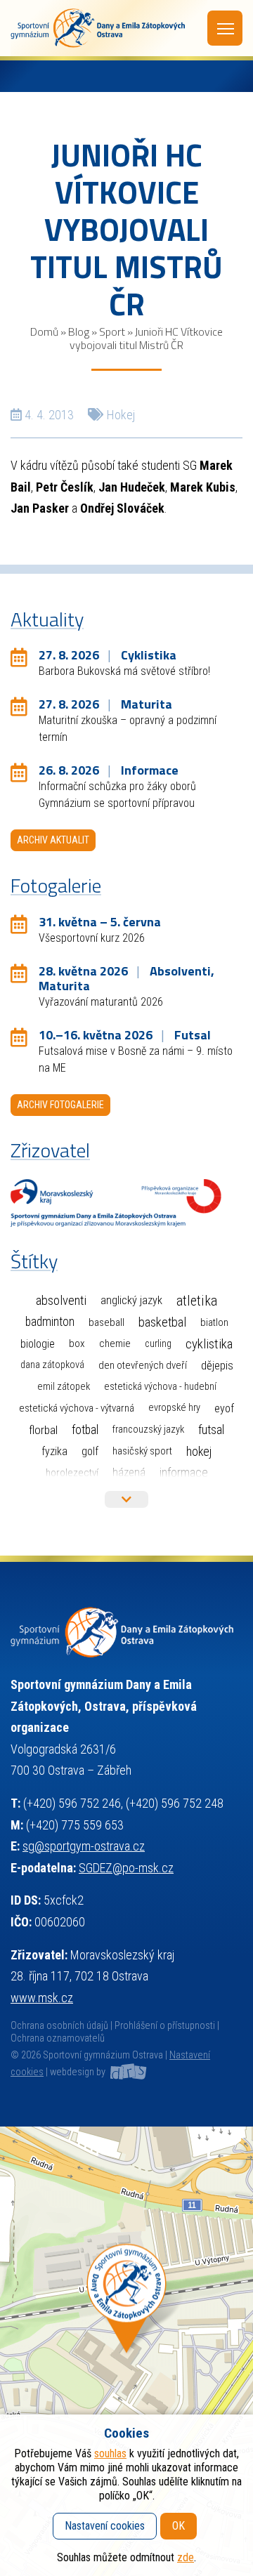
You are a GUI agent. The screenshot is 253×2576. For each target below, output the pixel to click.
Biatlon (214, 1322)
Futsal (211, 1430)
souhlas (110, 2453)
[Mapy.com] (126, 2351)
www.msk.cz (42, 1998)
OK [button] (179, 2526)
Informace (184, 1472)
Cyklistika (209, 1344)
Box (77, 1343)
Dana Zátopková (52, 1365)
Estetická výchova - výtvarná (77, 1408)
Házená (129, 1472)
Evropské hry (174, 1408)
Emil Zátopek (64, 1387)
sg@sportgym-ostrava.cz (84, 1846)
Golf (90, 1451)
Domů (44, 331)
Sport (112, 331)
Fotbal (85, 1430)
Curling (158, 1344)
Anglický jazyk (131, 1300)
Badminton (50, 1322)
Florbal (43, 1430)
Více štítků (126, 1499)
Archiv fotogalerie (60, 1105)
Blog (79, 331)
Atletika (197, 1301)
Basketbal (162, 1322)
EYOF (224, 1408)
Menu (225, 28)
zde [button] (186, 2557)
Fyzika (54, 1451)
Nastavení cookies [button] (105, 2526)
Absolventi (61, 1301)
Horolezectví (72, 1473)
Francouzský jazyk (148, 1430)
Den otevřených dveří (143, 1365)
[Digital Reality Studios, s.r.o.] (127, 2072)
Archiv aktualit (53, 840)
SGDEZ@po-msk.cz (126, 1868)
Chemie (115, 1343)
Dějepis (217, 1365)
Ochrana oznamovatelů (58, 2038)
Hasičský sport (142, 1451)
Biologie (38, 1344)
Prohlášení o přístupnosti (165, 2026)
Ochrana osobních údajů (59, 2026)
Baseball (106, 1322)
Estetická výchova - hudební (160, 1387)
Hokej (121, 415)
